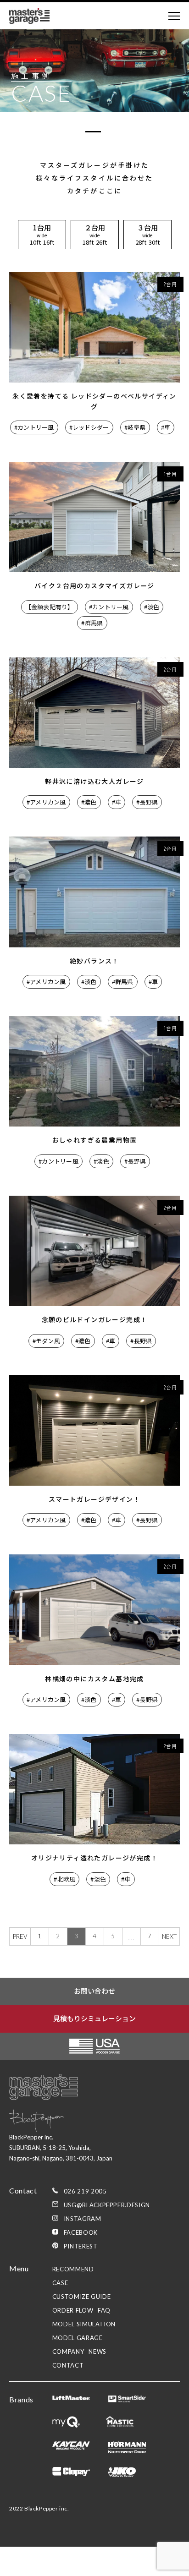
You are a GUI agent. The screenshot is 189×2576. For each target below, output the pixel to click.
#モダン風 (46, 1341)
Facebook (81, 2232)
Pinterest (81, 2246)
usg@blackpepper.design (107, 2205)
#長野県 (147, 802)
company (68, 2352)
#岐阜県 (135, 427)
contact (68, 2365)
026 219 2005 (85, 2191)
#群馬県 (92, 623)
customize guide (82, 2297)
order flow (73, 2310)
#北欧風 (64, 1879)
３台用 (147, 235)
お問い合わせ (94, 1991)
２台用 (95, 235)
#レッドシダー (89, 427)
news (97, 2352)
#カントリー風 (34, 427)
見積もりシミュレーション (94, 2018)
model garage (78, 2338)
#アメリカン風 (46, 802)
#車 (166, 427)
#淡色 (152, 607)
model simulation (84, 2324)
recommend (73, 2269)
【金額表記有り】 (50, 607)
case (60, 2283)
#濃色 (89, 802)
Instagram (83, 2219)
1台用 (42, 235)
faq (104, 2310)
